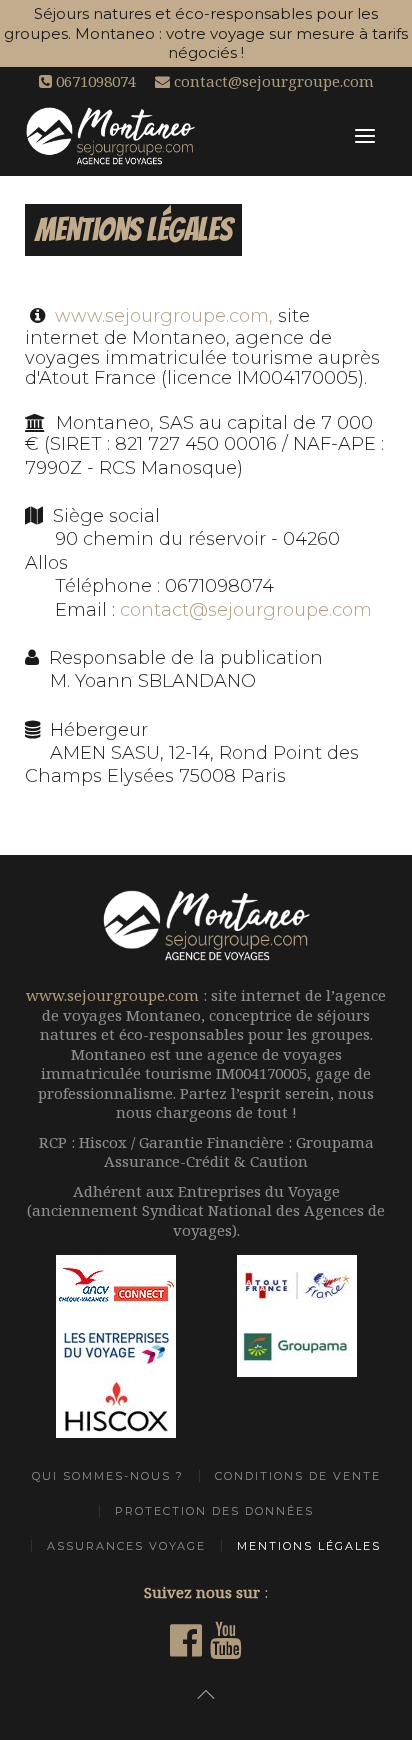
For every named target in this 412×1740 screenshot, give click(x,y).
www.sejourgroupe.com (112, 995)
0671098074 (94, 81)
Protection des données (214, 1511)
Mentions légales (309, 1546)
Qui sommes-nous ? (108, 1476)
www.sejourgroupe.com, (164, 316)
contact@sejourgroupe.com (272, 81)
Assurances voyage (126, 1546)
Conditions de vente (298, 1476)
